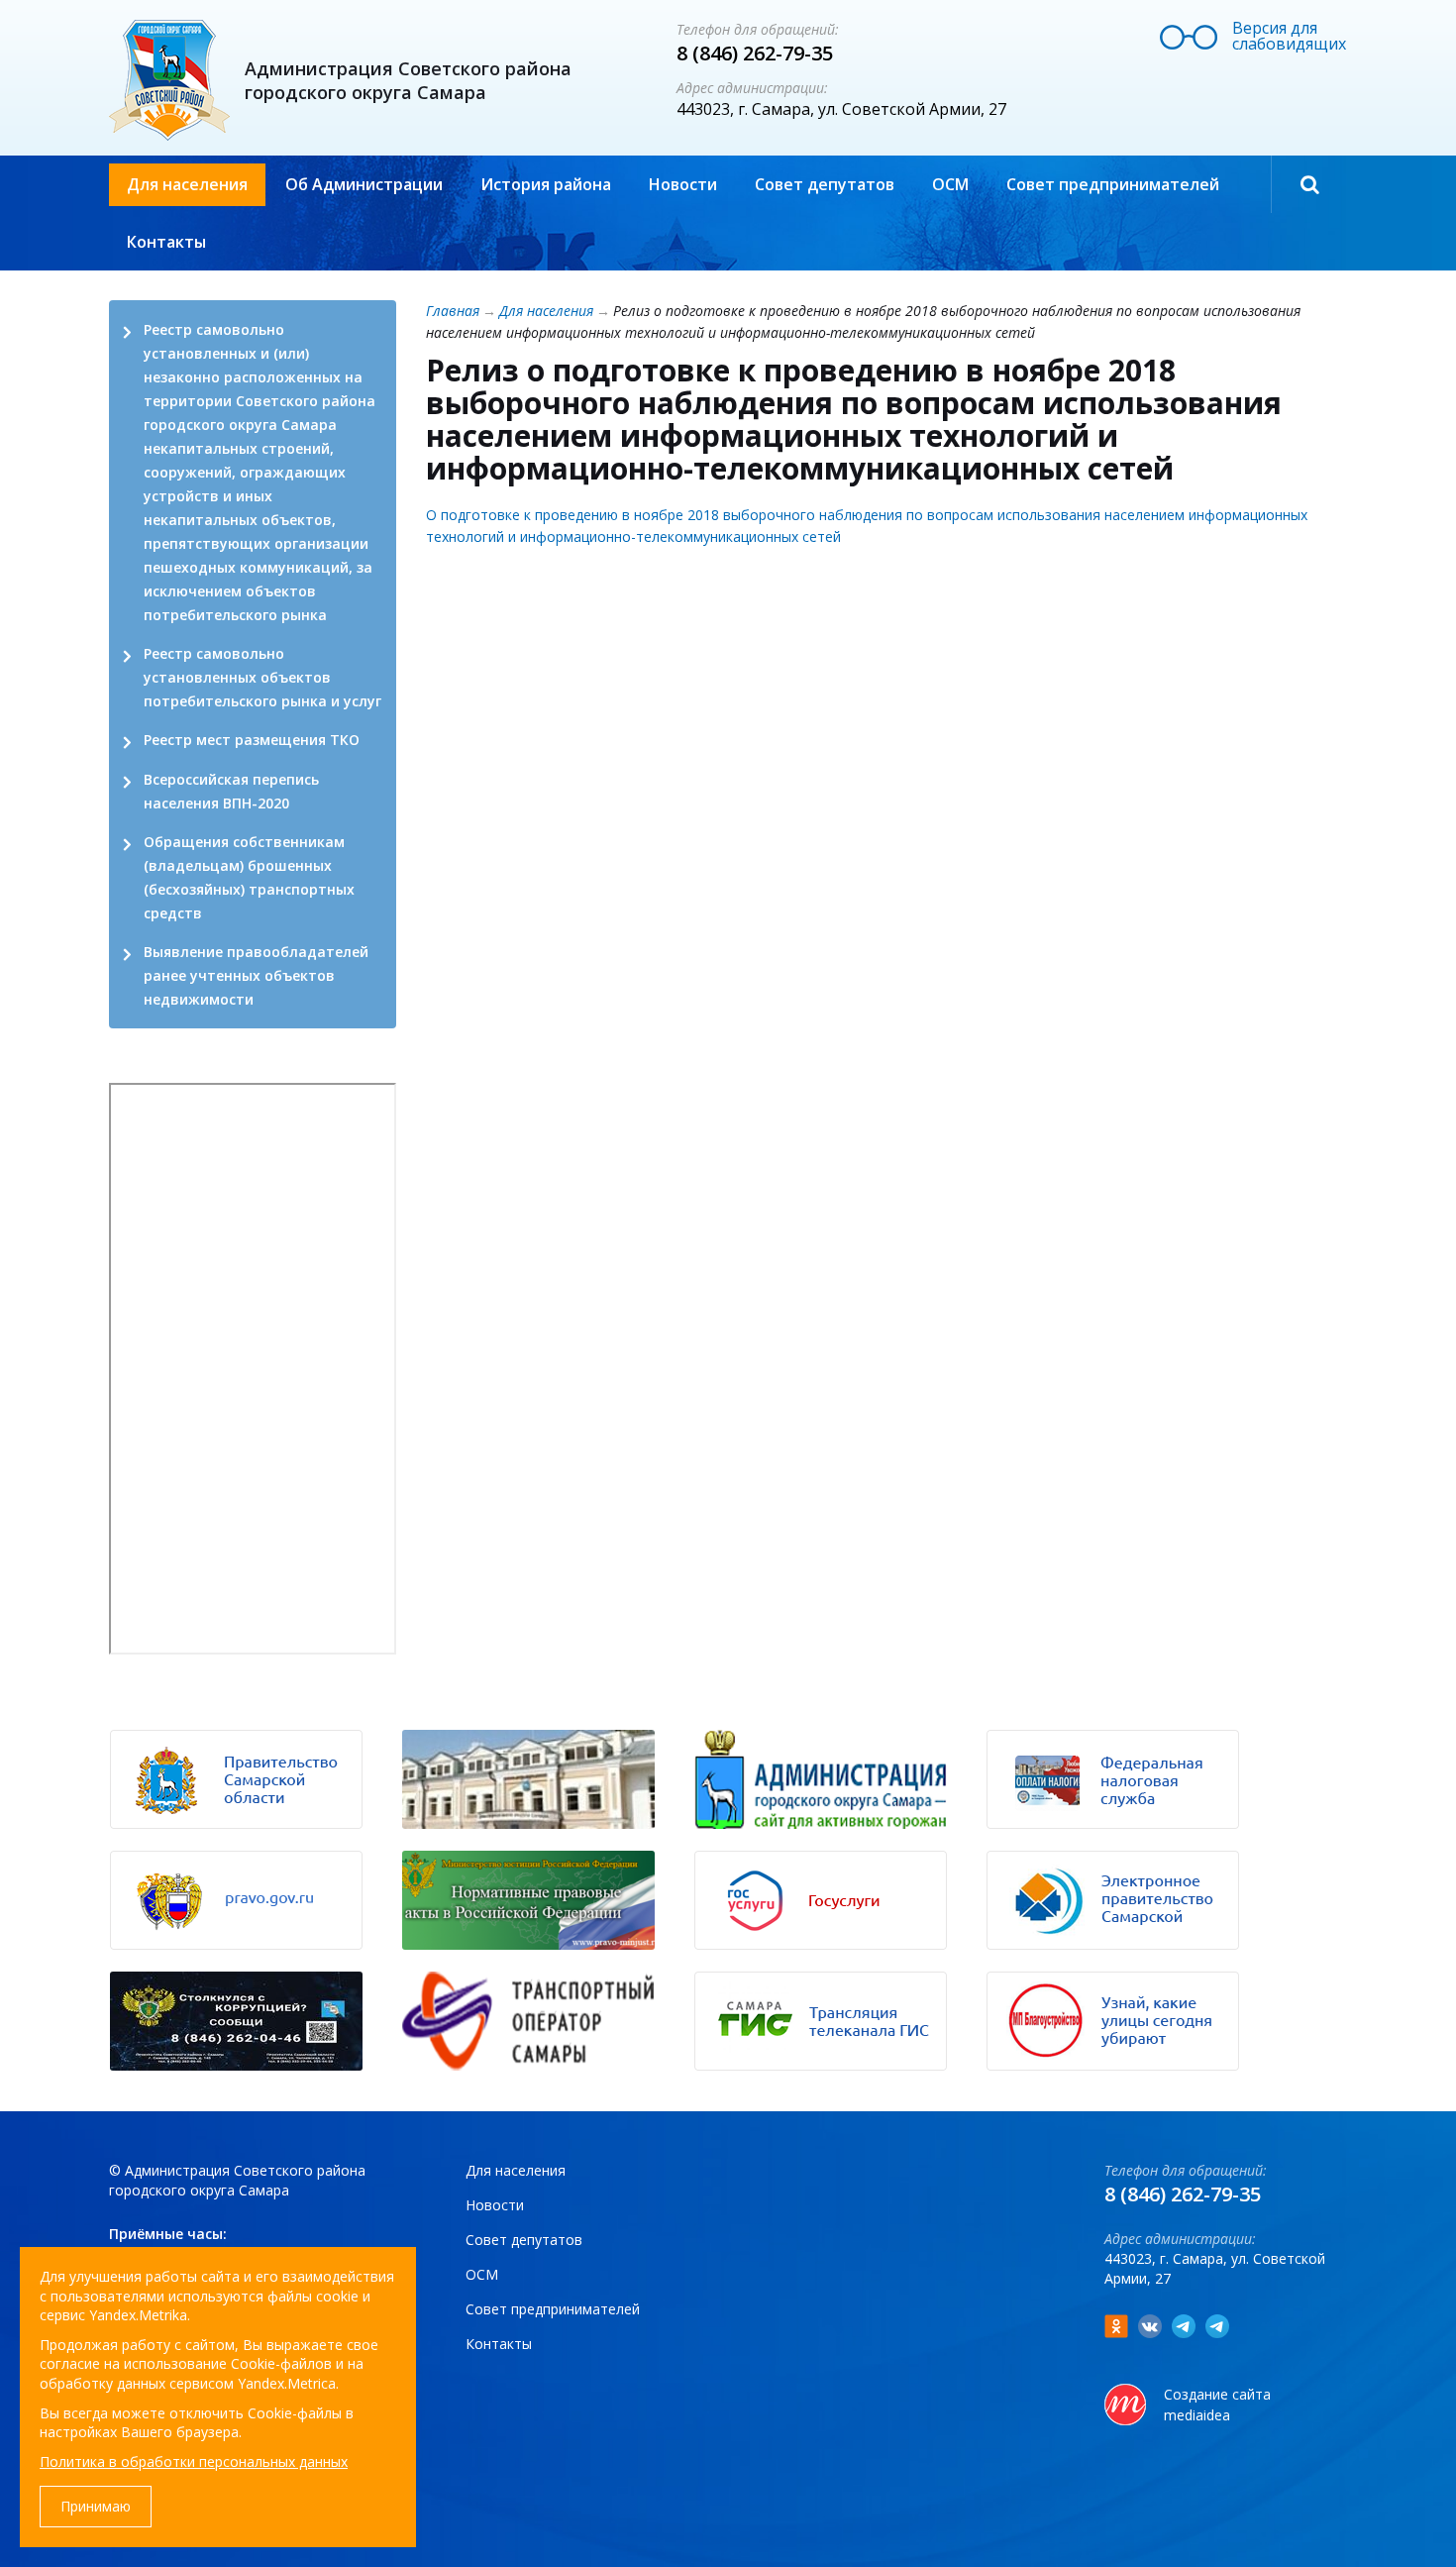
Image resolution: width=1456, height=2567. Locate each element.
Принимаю (96, 2506)
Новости (683, 184)
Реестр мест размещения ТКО (252, 740)
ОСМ (950, 184)
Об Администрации (364, 184)
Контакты (166, 242)
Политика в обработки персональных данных (194, 2461)
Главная (453, 311)
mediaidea (1197, 2415)
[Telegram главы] (1217, 2326)
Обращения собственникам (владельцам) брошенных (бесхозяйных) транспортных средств (249, 877)
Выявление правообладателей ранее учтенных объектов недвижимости (256, 975)
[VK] (1150, 2326)
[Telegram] (1184, 2326)
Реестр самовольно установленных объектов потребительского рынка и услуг (262, 677)
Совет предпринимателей (1113, 184)
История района (546, 184)
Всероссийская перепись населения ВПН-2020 (231, 791)
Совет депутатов (825, 184)
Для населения (187, 184)
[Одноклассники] (1116, 2326)
